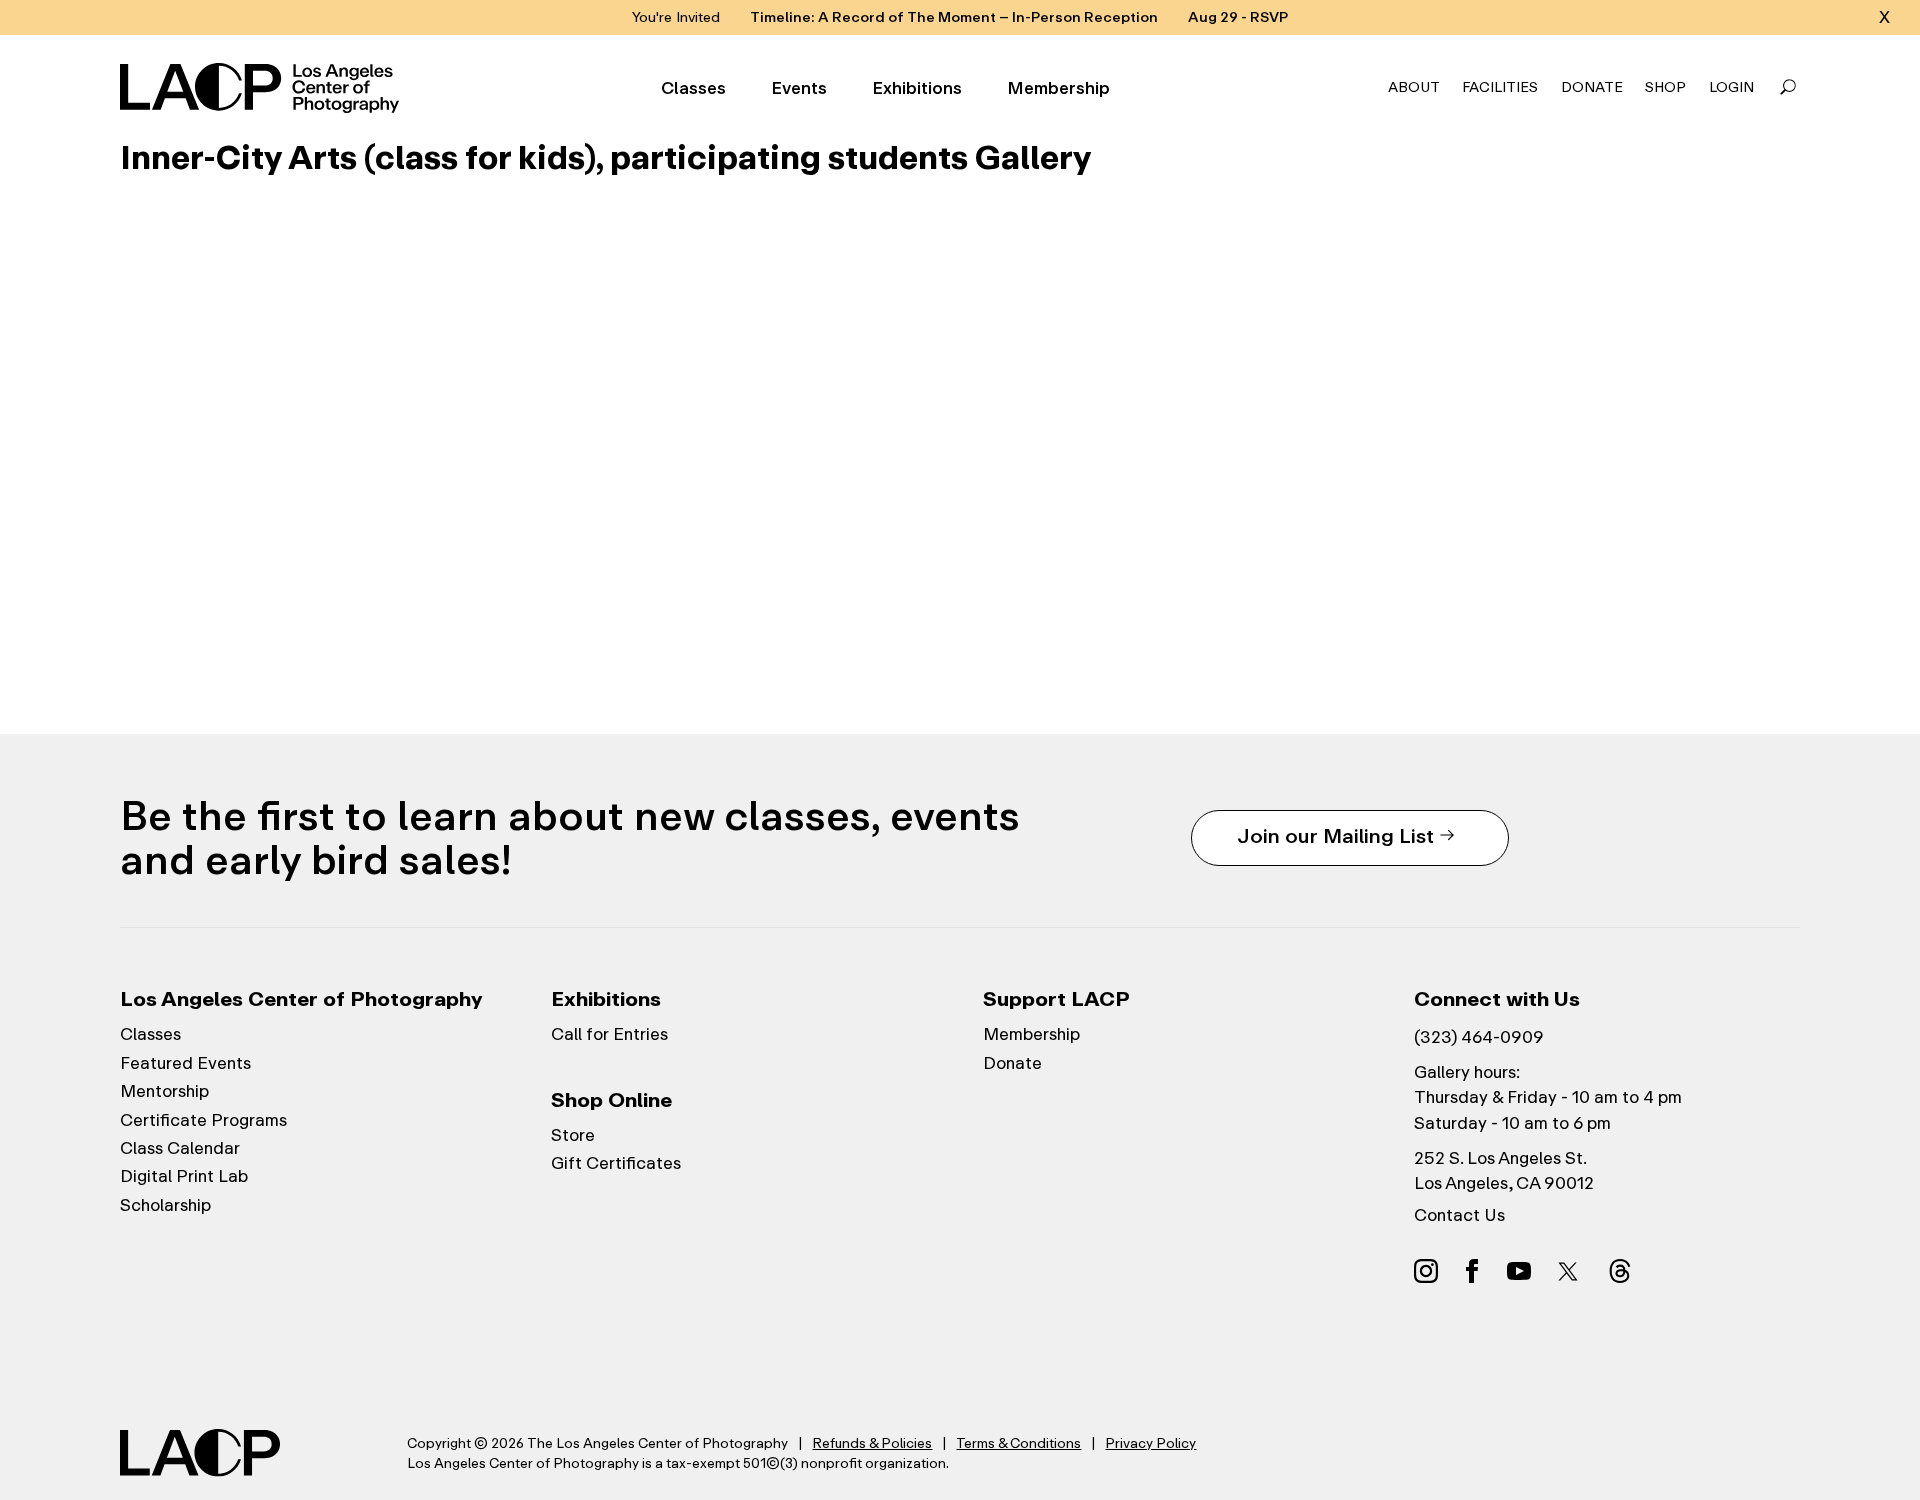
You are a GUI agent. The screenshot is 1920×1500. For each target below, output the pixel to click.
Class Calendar (180, 1148)
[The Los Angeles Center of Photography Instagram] (1426, 1270)
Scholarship (165, 1205)
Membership (1058, 88)
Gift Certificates (616, 1163)
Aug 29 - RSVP (1238, 17)
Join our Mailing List (1335, 835)
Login (1731, 87)
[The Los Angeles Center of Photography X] (1569, 1271)
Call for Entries (609, 1034)
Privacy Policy (1150, 1443)
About (1414, 87)
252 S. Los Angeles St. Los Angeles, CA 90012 (1504, 1170)
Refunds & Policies (872, 1443)
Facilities (1500, 87)
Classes (693, 88)
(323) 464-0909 (1479, 1037)
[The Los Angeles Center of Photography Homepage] (262, 88)
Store (573, 1135)
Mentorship (164, 1091)
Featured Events (185, 1063)
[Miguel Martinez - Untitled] (400, 412)
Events (799, 88)
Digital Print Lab (184, 1176)
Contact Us (1459, 1215)
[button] (1788, 88)
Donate (1592, 87)
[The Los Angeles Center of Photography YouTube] (1519, 1270)
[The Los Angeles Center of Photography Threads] (1620, 1270)
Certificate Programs (203, 1120)
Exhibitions (917, 88)
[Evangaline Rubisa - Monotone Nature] (960, 412)
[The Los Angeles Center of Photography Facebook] (1472, 1270)
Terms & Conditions (1018, 1443)
